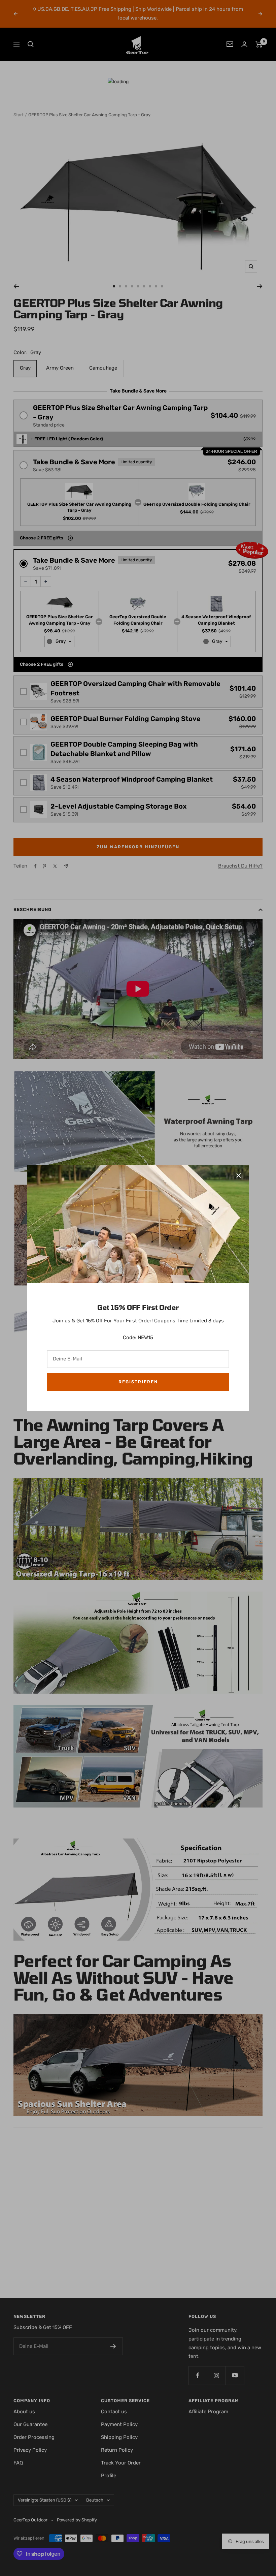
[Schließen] (239, 1175)
